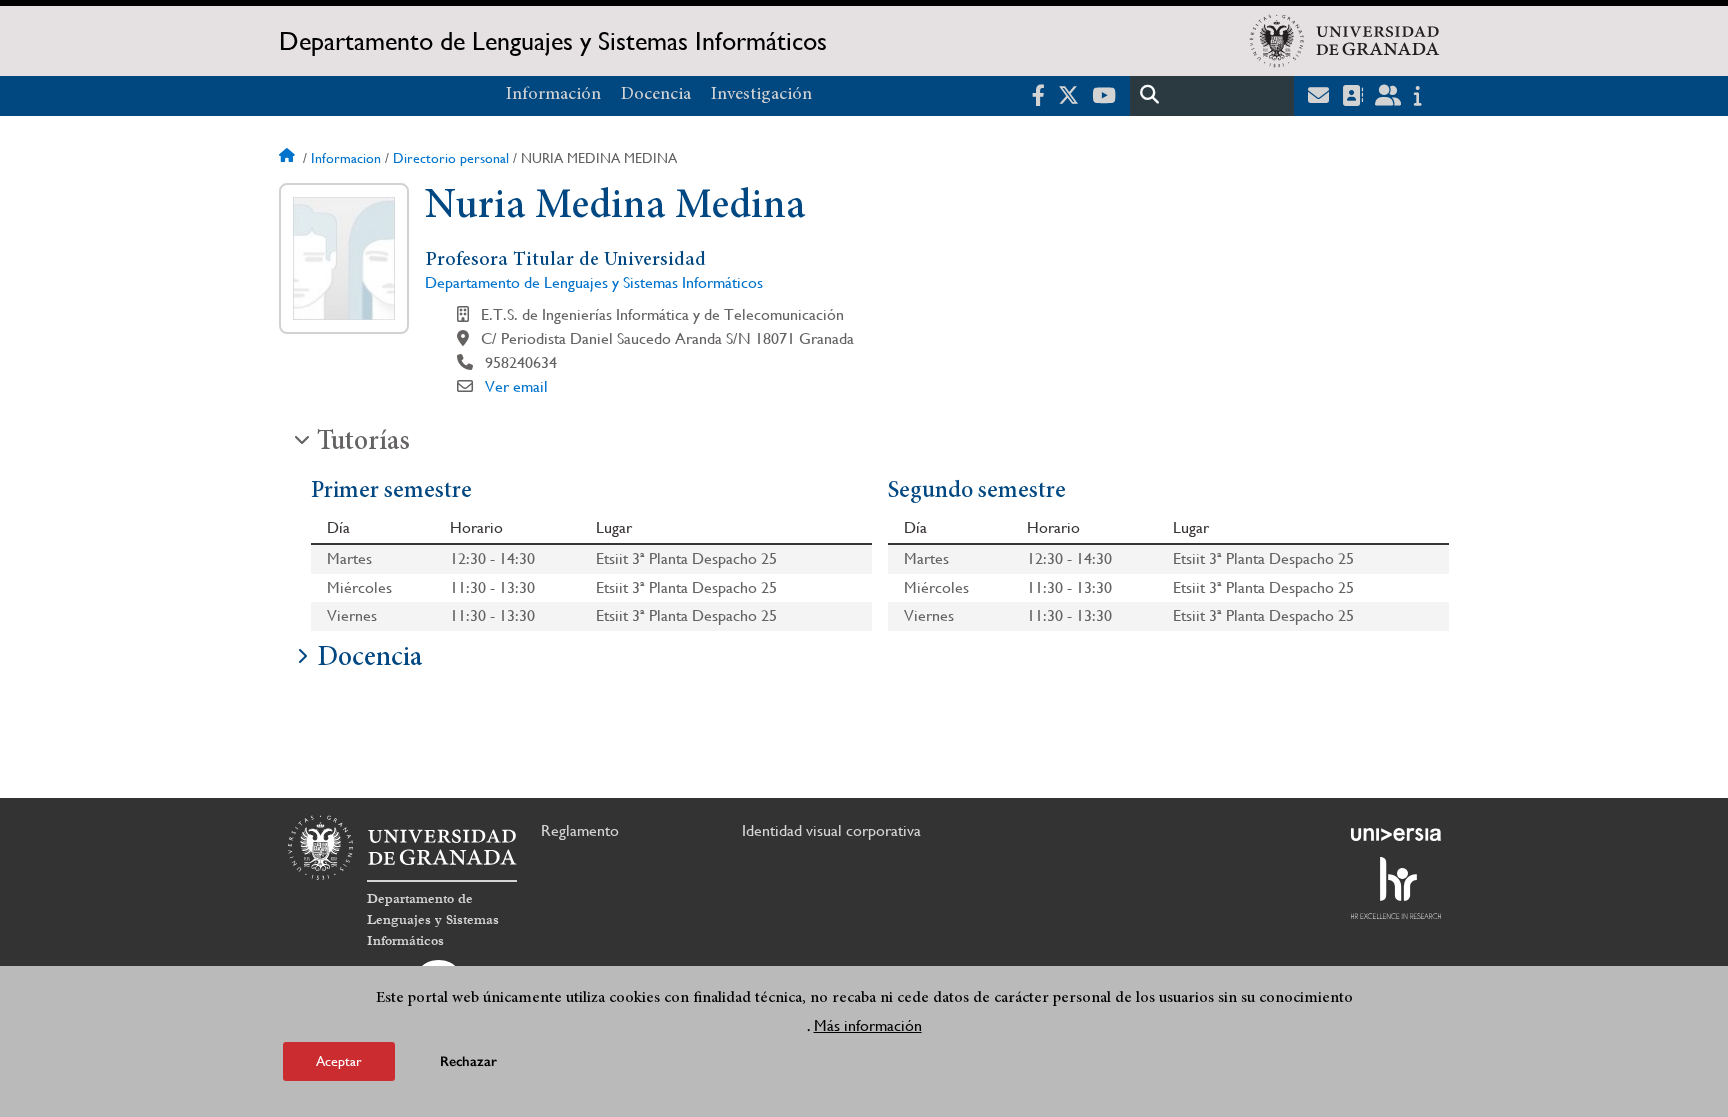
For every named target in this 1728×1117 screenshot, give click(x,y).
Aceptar (339, 1061)
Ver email (516, 386)
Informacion (346, 158)
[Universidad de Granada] (1345, 41)
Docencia (656, 95)
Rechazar (468, 1061)
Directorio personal (451, 158)
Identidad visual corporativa (831, 830)
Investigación (761, 95)
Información (553, 95)
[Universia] (1396, 834)
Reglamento (580, 830)
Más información (868, 1025)
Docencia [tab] (369, 659)
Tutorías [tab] (363, 443)
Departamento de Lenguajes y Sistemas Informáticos (553, 41)
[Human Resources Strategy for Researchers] (1396, 888)
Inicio (289, 158)
